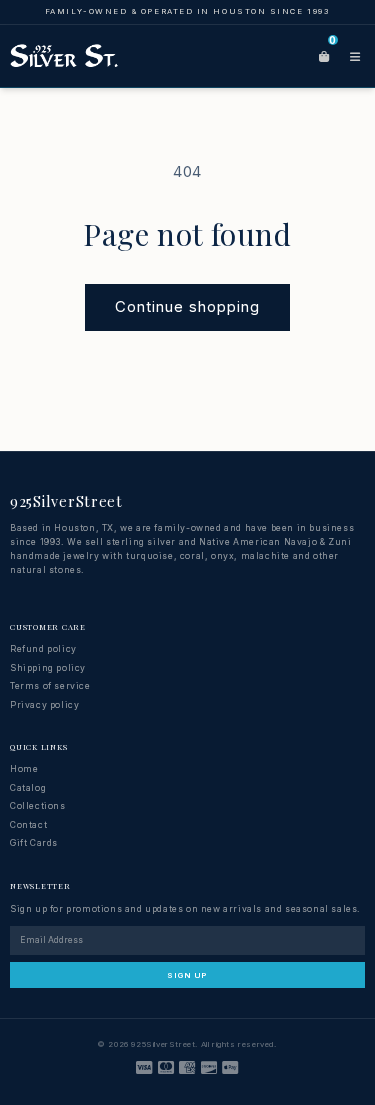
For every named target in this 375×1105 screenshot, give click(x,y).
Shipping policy (48, 668)
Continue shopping (187, 306)
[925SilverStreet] (64, 55)
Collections (38, 806)
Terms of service (50, 686)
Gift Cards (34, 843)
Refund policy (43, 649)
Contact (28, 825)
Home (24, 769)
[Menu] (355, 55)
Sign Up (187, 975)
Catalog (28, 788)
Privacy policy (44, 705)
